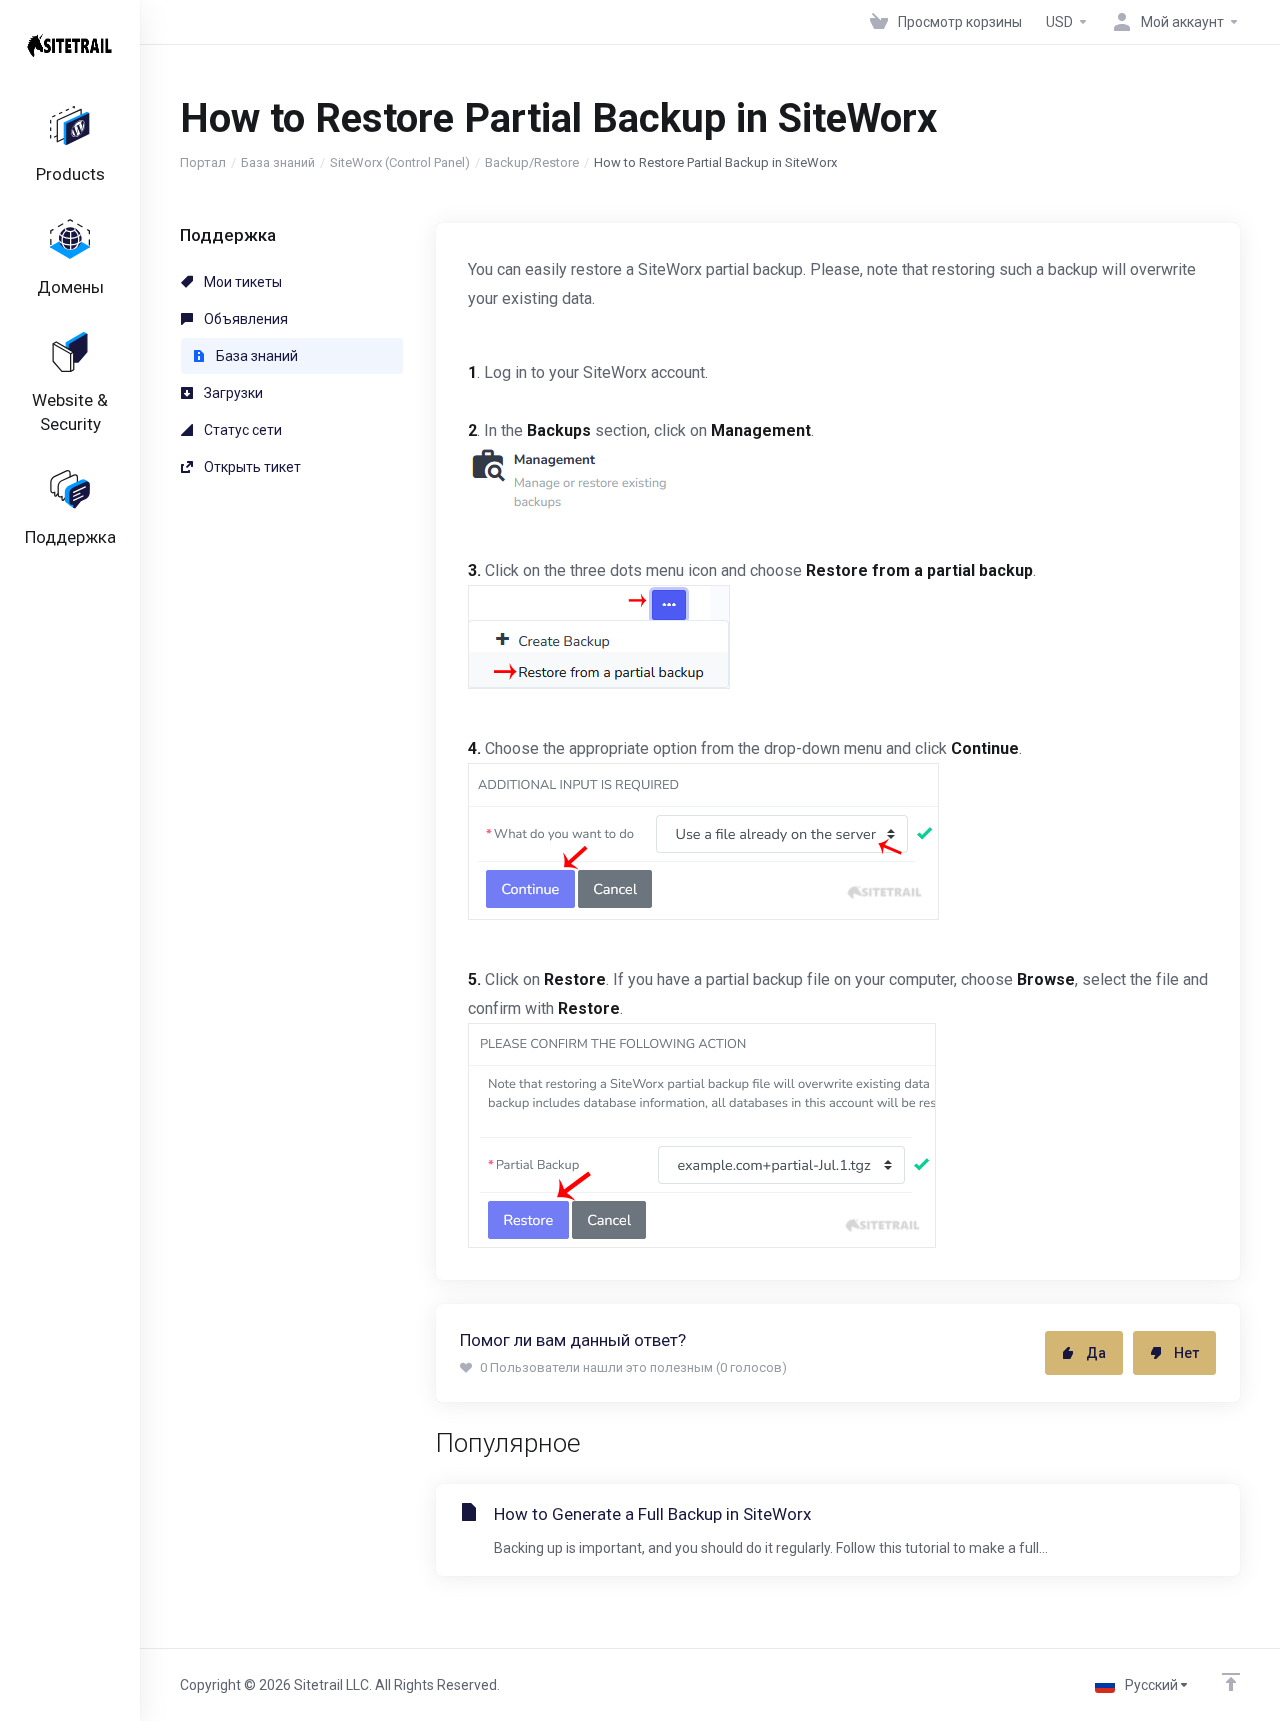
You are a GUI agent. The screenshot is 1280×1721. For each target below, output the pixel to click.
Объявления (244, 319)
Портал (203, 162)
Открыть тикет (251, 467)
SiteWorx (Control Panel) (400, 162)
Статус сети (241, 430)
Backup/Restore (532, 162)
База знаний (278, 162)
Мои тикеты (241, 282)
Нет (1186, 1353)
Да (1096, 1353)
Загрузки (232, 393)
